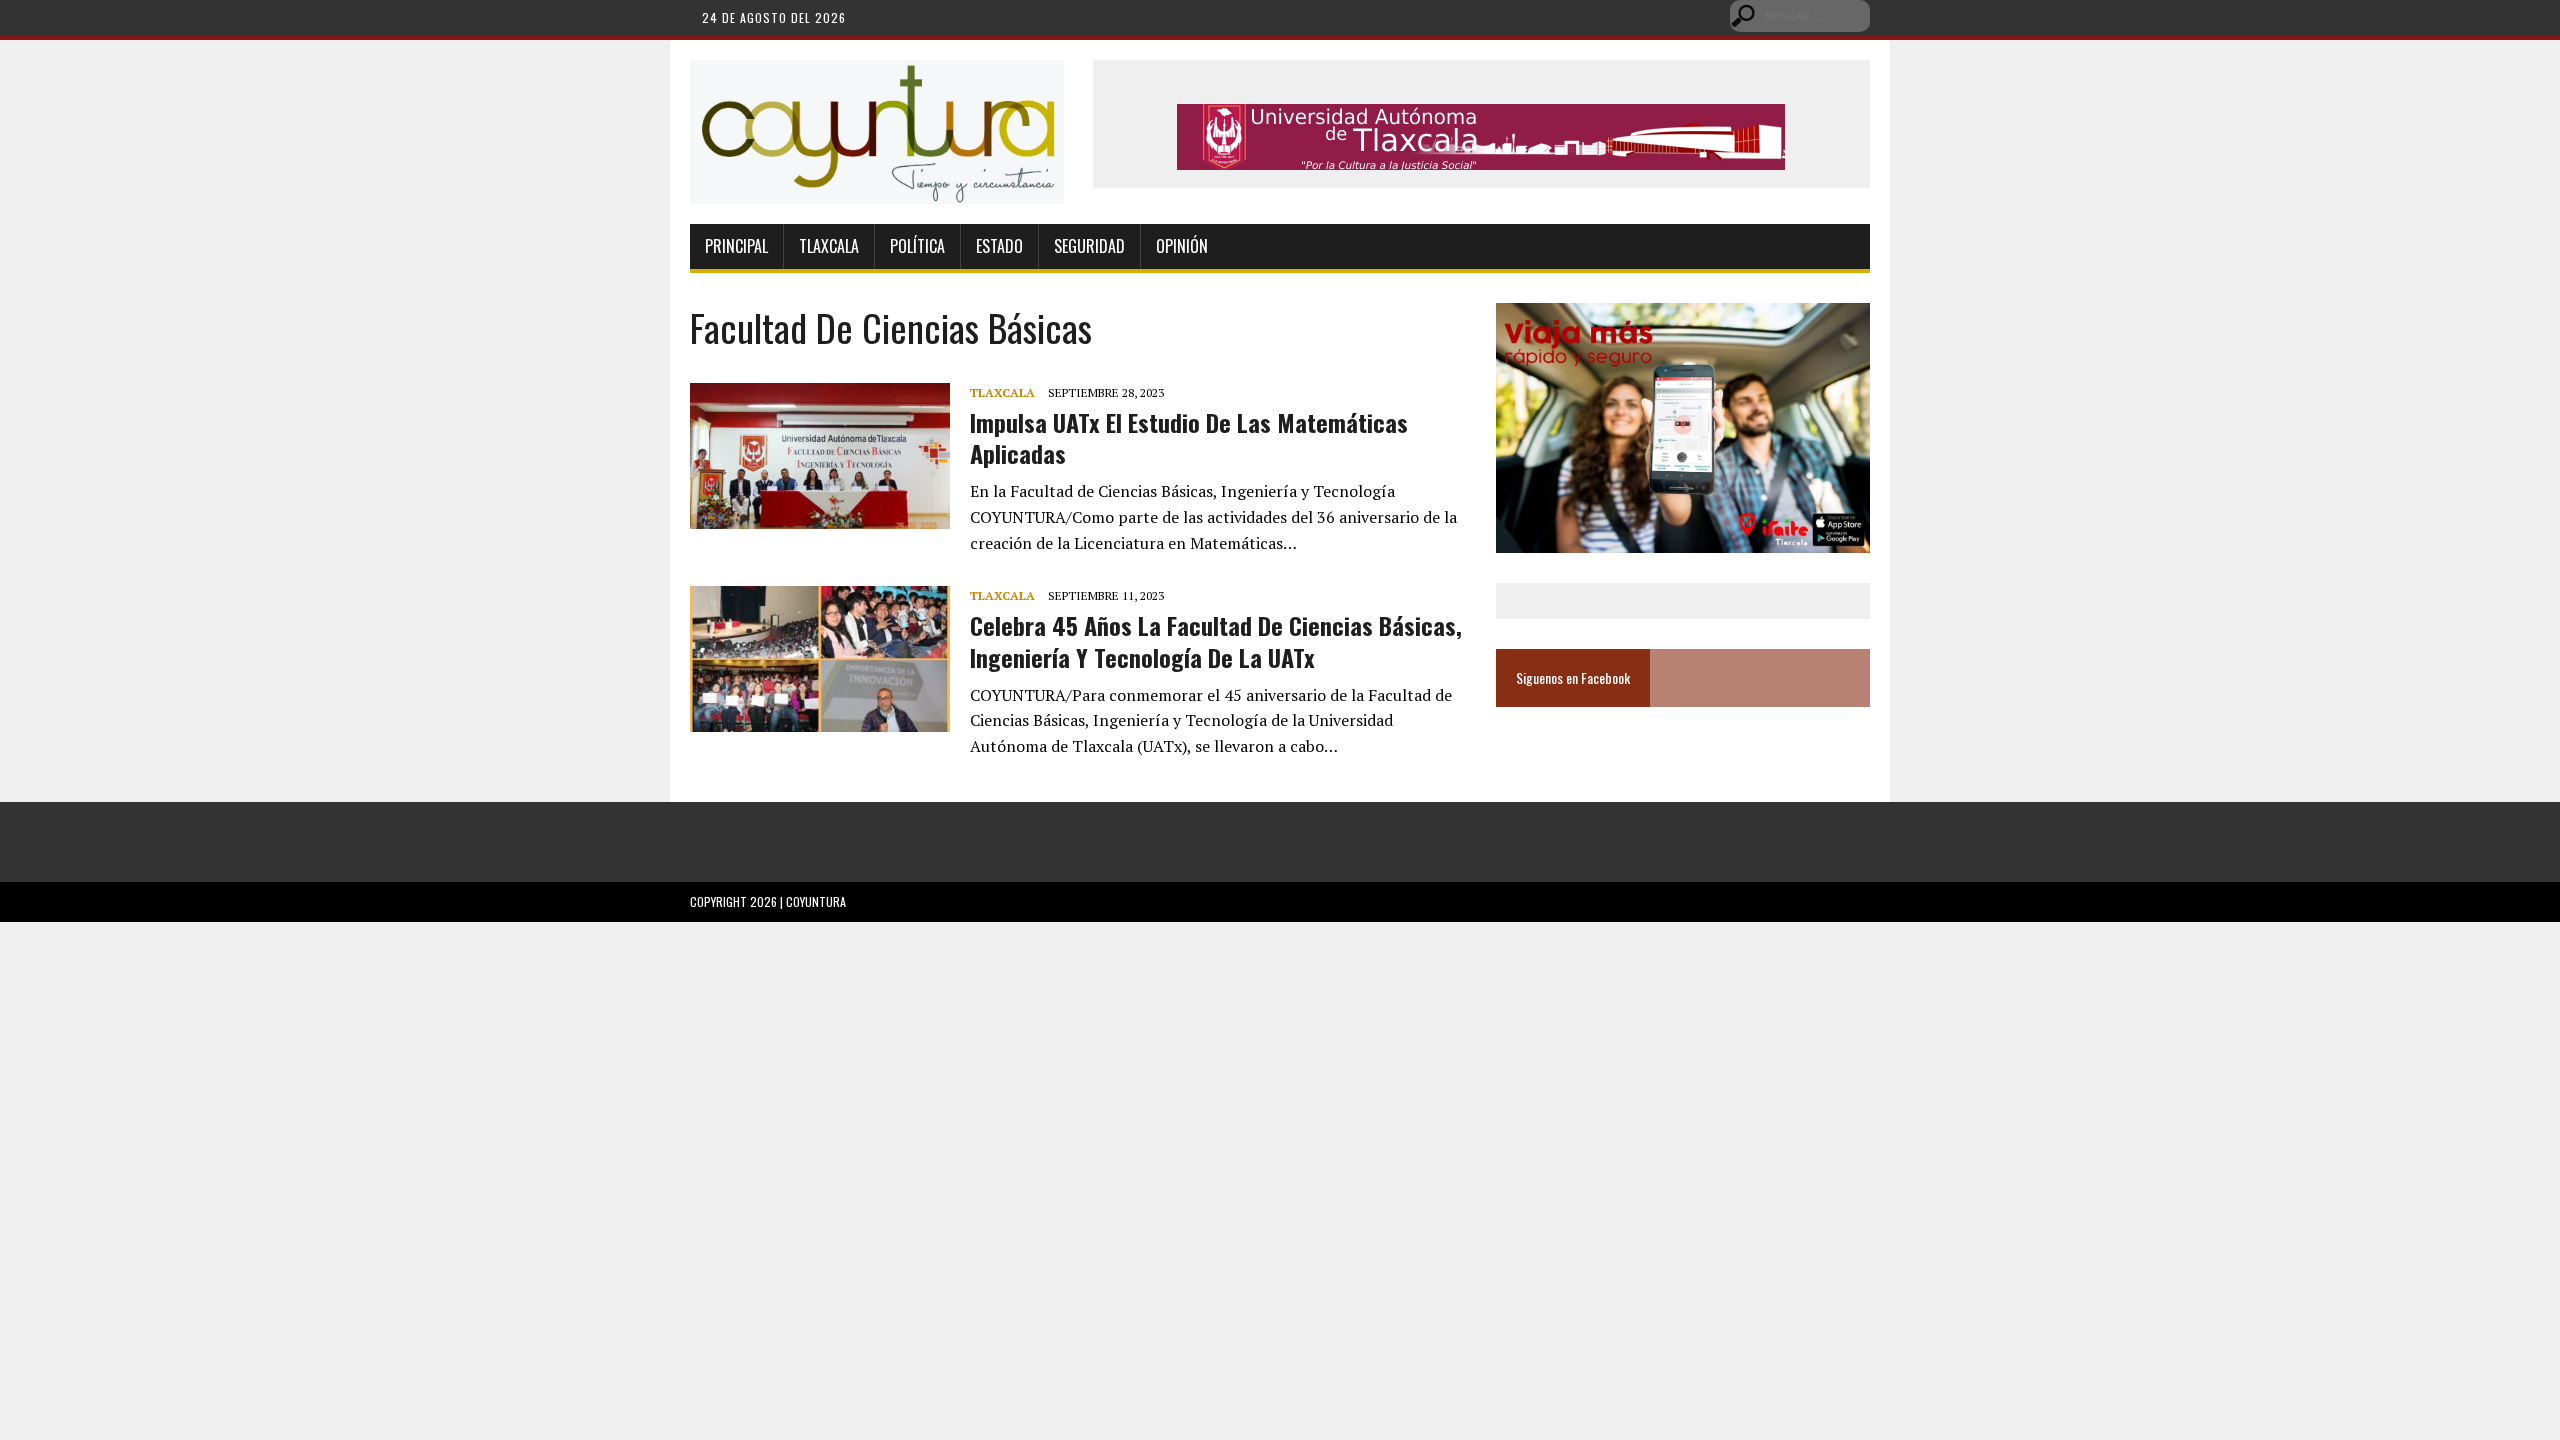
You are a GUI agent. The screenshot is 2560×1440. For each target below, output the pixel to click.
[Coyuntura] (877, 132)
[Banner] (1481, 156)
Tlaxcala (829, 246)
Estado (999, 246)
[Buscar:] (1800, 14)
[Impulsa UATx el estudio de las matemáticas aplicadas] (820, 515)
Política (917, 246)
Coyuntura (816, 901)
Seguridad (1089, 246)
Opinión (1182, 246)
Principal (736, 246)
